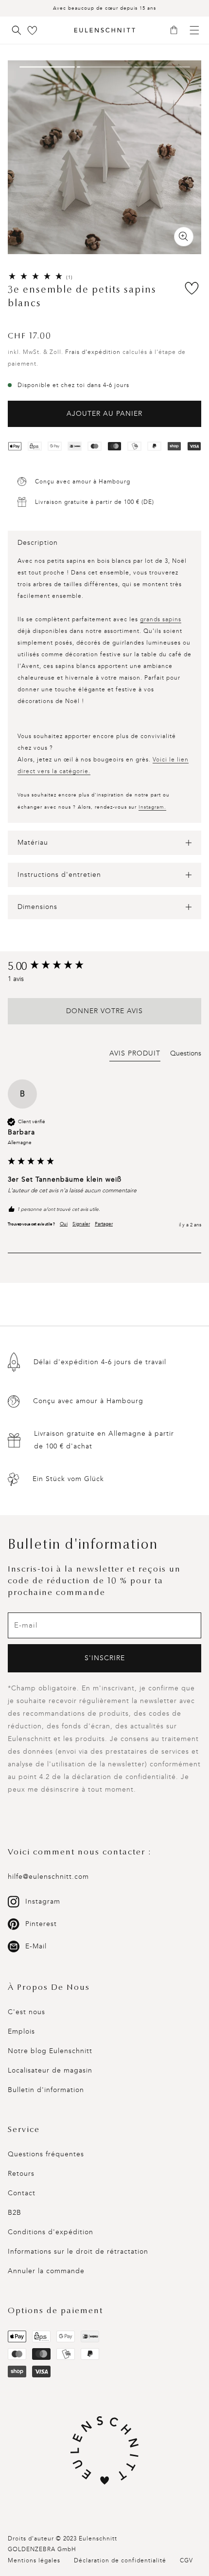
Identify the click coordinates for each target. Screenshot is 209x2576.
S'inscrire (105, 1658)
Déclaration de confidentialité (120, 2560)
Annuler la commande (46, 2271)
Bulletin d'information (46, 2090)
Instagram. (152, 807)
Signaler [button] (81, 1224)
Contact (22, 2193)
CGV (186, 2560)
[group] (104, 967)
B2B (15, 2213)
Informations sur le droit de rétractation (78, 2252)
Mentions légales (34, 2560)
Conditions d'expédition (51, 2232)
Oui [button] (64, 1224)
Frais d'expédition (93, 352)
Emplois (21, 2031)
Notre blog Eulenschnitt (50, 2051)
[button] (177, 31)
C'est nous (26, 2012)
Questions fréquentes (46, 2154)
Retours (21, 2174)
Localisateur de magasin (50, 2070)
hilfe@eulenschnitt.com (48, 1877)
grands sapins (161, 619)
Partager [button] (104, 1224)
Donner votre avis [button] (104, 1011)
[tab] (135, 1055)
